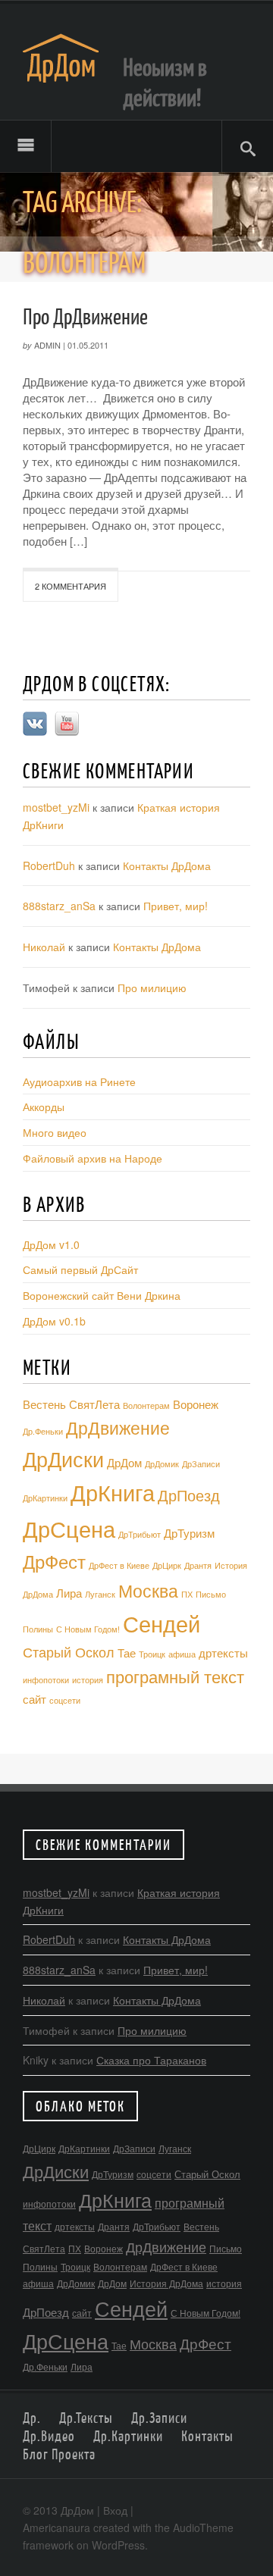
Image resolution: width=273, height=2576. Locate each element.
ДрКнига (113, 1492)
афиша (182, 1654)
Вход (115, 2510)
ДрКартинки (45, 1498)
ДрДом (124, 1462)
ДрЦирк (167, 1565)
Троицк (152, 1654)
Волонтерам (146, 1405)
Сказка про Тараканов (151, 2060)
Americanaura (56, 2527)
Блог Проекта (59, 2454)
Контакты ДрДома (167, 865)
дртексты (223, 1653)
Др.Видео (49, 2436)
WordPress (118, 2545)
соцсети (65, 1700)
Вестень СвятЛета (71, 1404)
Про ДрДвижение (85, 316)
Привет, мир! (176, 906)
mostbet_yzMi (56, 807)
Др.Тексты (86, 2418)
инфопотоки (46, 1680)
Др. (32, 2418)
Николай (44, 947)
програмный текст (175, 1676)
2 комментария (71, 586)
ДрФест (54, 1561)
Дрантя (198, 1565)
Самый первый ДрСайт (80, 1269)
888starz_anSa (59, 906)
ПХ (187, 1594)
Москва (148, 1590)
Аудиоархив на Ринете (79, 1081)
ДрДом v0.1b (54, 1321)
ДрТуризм (189, 1533)
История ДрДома (166, 2283)
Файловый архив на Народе (93, 1158)
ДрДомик (162, 1464)
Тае (127, 1653)
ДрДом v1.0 (51, 1244)
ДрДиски (63, 1459)
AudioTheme (203, 2527)
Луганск (100, 1594)
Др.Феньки (43, 1431)
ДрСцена (69, 1528)
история (88, 1680)
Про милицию (152, 988)
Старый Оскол (69, 1652)
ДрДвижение (118, 1427)
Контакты (207, 2436)
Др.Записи (159, 2418)
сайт (35, 1699)
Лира (69, 1593)
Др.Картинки (128, 2436)
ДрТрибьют (140, 1534)
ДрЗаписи (201, 1464)
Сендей (162, 1623)
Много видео (55, 1132)
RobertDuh (49, 865)
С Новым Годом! (88, 1629)
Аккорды (44, 1106)
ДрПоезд (189, 1495)
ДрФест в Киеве (119, 1565)
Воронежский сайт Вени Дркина (102, 1295)
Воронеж (196, 1404)
